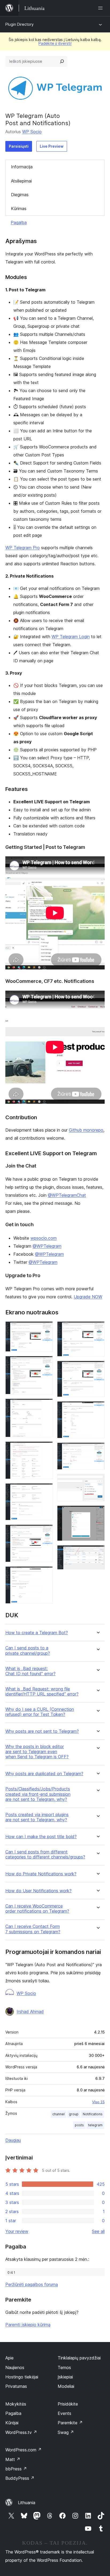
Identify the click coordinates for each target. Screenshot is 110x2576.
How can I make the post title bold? (41, 1837)
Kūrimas (19, 209)
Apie (9, 2358)
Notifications (93, 2114)
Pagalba (19, 222)
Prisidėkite (68, 2404)
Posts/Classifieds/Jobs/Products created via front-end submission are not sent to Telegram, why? (38, 1794)
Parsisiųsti (19, 146)
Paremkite (70, 2423)
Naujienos (15, 2367)
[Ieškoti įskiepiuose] (62, 61)
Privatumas (16, 2386)
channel (58, 2114)
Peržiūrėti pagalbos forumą (32, 2284)
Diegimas (20, 195)
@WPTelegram (47, 1246)
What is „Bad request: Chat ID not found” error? (30, 1671)
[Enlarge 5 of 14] (46, 1490)
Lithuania (27, 2503)
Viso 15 (98, 2102)
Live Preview (52, 146)
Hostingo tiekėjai (22, 2377)
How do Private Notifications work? (41, 1874)
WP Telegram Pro (23, 548)
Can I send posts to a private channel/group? (28, 1651)
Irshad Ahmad (30, 2012)
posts (79, 2125)
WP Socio (32, 132)
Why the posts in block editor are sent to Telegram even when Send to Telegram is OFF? (37, 1752)
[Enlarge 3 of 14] (46, 1406)
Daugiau (13, 2140)
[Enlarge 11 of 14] (97, 1450)
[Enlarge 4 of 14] (46, 1449)
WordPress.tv (21, 2432)
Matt (13, 2459)
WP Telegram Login (71, 637)
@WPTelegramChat (67, 1195)
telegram (95, 2125)
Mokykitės (16, 2404)
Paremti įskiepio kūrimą (28, 2325)
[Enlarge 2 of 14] (46, 1363)
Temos (64, 2367)
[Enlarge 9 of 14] (97, 1368)
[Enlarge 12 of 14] (97, 1481)
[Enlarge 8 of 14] (97, 1329)
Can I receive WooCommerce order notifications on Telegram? (37, 1909)
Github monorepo (86, 1130)
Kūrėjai (12, 2423)
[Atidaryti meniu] (101, 8)
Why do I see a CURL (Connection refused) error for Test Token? (40, 1712)
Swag (66, 2432)
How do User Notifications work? (38, 1891)
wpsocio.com (44, 1238)
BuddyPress (20, 2478)
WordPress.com (23, 2450)
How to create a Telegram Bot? (37, 1633)
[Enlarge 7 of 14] (46, 1574)
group (74, 2114)
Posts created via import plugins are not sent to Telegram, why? (37, 1817)
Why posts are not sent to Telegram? (42, 1731)
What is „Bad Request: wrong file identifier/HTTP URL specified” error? (42, 1692)
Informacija (22, 167)
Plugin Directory (19, 24)
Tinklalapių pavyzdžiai (79, 2358)
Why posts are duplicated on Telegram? (44, 1774)
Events (64, 2413)
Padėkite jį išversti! (55, 43)
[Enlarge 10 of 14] (97, 1408)
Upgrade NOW (88, 1297)
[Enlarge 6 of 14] (46, 1532)
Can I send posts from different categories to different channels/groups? (45, 1854)
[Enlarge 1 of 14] (46, 1329)
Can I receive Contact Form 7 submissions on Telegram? (33, 1929)
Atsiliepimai (21, 181)
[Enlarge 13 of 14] (97, 1513)
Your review (17, 2231)
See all (98, 2231)
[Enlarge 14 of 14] (97, 1552)
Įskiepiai (65, 2377)
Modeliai (66, 2386)
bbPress (16, 2469)
